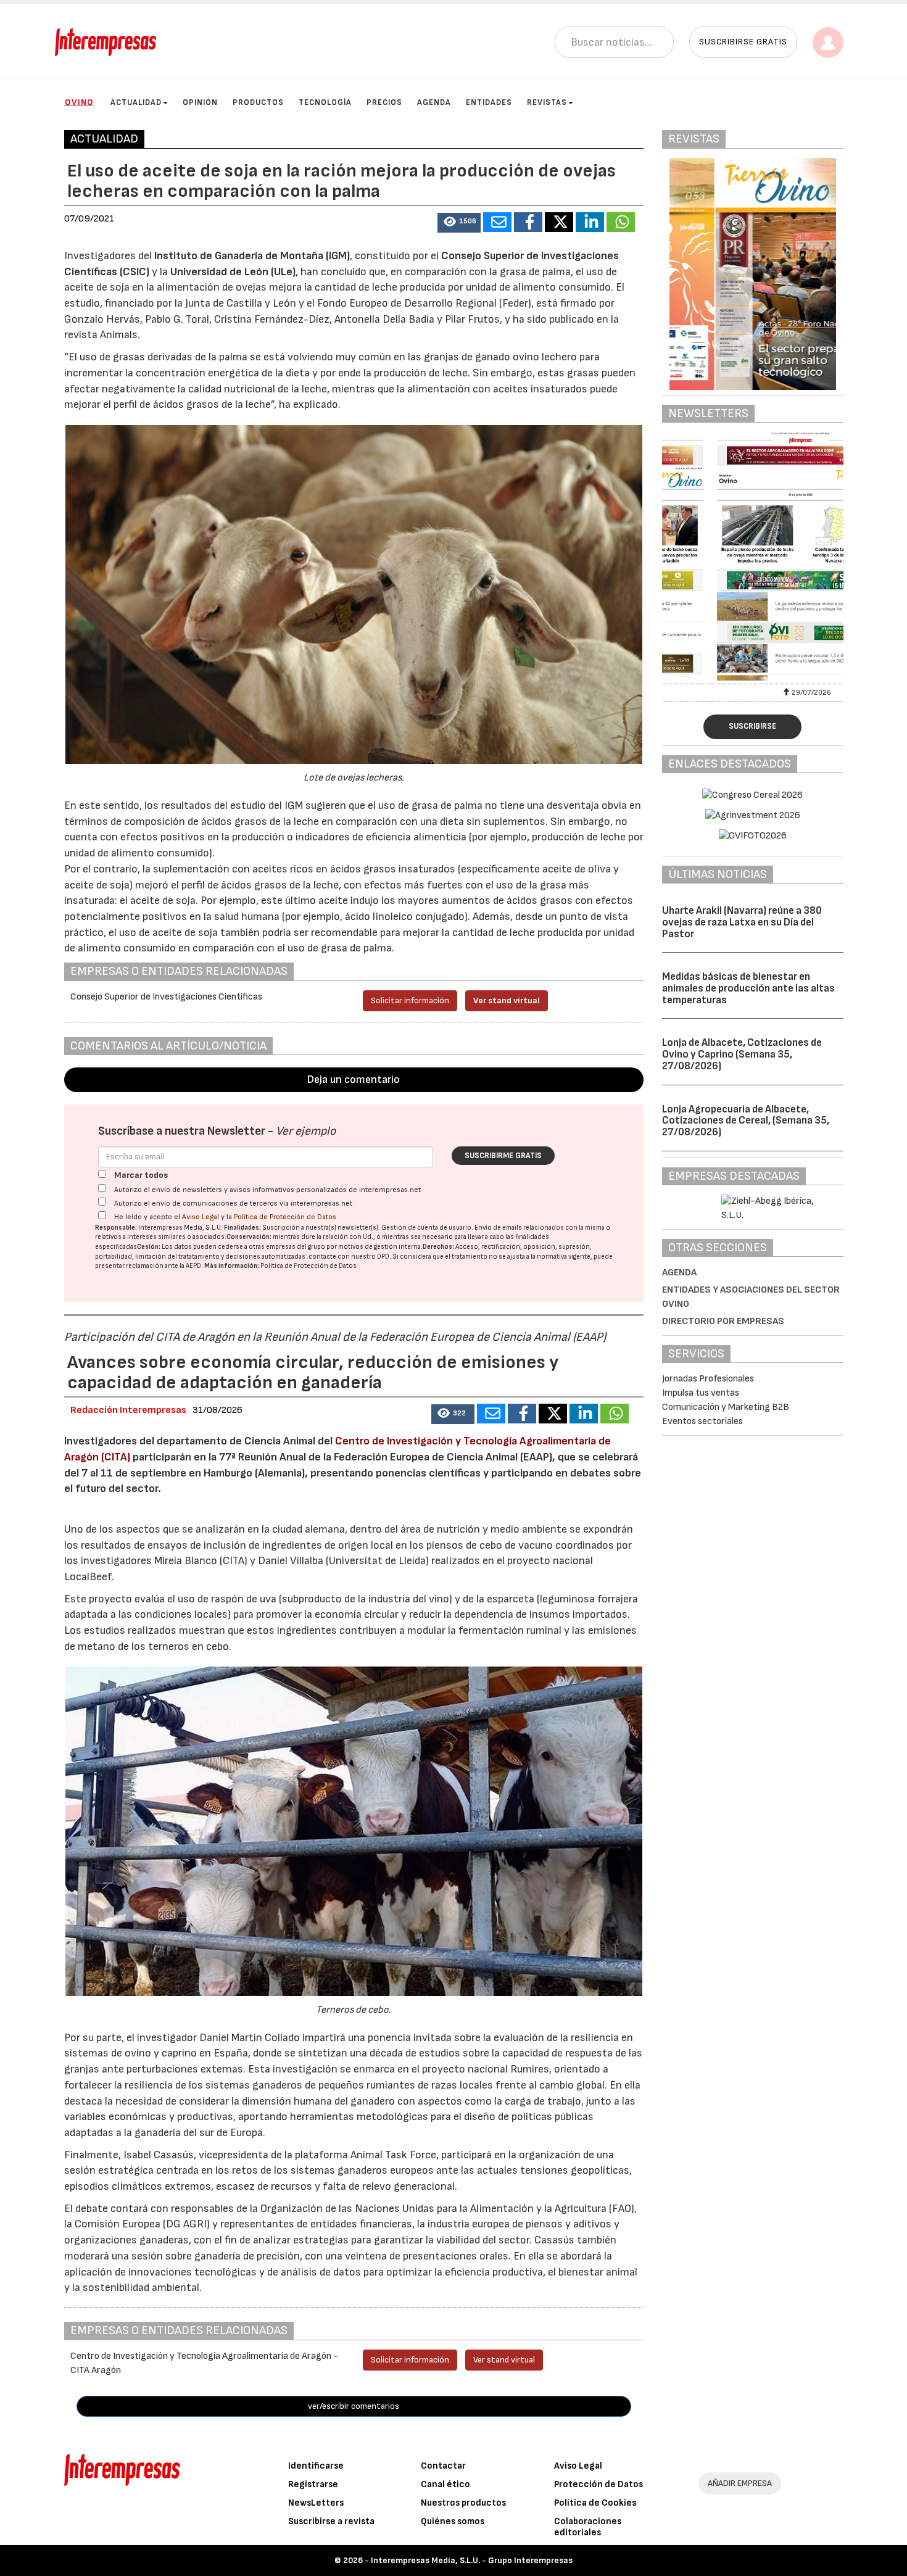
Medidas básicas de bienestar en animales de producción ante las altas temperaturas (748, 988)
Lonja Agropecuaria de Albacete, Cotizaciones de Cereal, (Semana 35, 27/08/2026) (746, 1121)
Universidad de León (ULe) (233, 272)
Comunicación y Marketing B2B (726, 1407)
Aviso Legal (201, 1217)
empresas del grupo (296, 1247)
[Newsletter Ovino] (753, 556)
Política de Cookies (595, 2503)
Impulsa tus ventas (701, 1393)
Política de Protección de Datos (285, 1217)
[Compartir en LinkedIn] (590, 222)
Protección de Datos (598, 2484)
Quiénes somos (453, 2521)
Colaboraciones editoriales (588, 2527)
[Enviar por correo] (497, 222)
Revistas (547, 102)
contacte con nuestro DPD (349, 1257)
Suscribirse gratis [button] (743, 42)
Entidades (489, 102)
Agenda (434, 102)
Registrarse (313, 2484)
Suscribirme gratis (503, 1156)
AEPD (193, 1266)
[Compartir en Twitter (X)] (559, 222)
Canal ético (445, 2484)
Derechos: (438, 1247)
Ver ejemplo (306, 1131)
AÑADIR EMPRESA (740, 2483)
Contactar (443, 2466)
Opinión (200, 102)
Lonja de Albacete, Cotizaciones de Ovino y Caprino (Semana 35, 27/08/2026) (742, 1054)
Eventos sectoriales (702, 1421)
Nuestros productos (463, 2503)
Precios (384, 102)
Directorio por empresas (723, 1321)
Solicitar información (410, 1000)
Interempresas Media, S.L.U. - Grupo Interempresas (472, 2560)
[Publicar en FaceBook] (528, 222)
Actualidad (136, 102)
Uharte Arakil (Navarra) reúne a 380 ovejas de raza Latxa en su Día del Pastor (742, 922)
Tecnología (325, 102)
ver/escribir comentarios (354, 2406)
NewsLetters (316, 2503)
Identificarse (316, 2466)
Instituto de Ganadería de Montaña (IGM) (252, 256)
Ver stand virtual (507, 1000)
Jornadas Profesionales (708, 1379)
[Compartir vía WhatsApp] (621, 222)
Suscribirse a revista (331, 2521)
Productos (258, 102)
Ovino (79, 102)
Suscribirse (752, 726)
